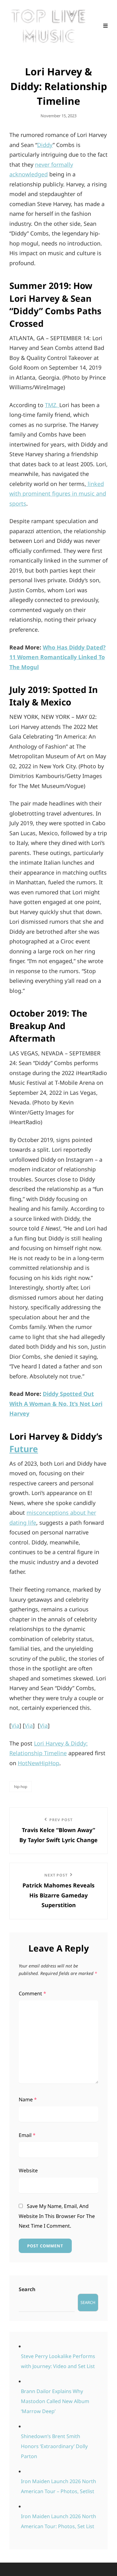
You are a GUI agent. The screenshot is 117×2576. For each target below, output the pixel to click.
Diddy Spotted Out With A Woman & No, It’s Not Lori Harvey (56, 1404)
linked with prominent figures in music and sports (58, 494)
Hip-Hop (21, 1787)
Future (24, 1449)
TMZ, (52, 405)
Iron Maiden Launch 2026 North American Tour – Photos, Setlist (58, 2486)
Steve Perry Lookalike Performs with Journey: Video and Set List (58, 2361)
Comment (32, 1993)
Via (15, 1725)
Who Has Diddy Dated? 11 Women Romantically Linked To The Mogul (58, 657)
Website (28, 2170)
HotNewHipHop (39, 1763)
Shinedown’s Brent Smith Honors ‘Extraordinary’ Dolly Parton (54, 2446)
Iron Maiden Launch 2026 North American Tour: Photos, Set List (58, 2521)
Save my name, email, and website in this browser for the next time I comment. (57, 2216)
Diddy (45, 145)
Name (28, 2099)
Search (27, 2289)
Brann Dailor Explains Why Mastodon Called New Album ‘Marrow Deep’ (55, 2401)
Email (27, 2135)
